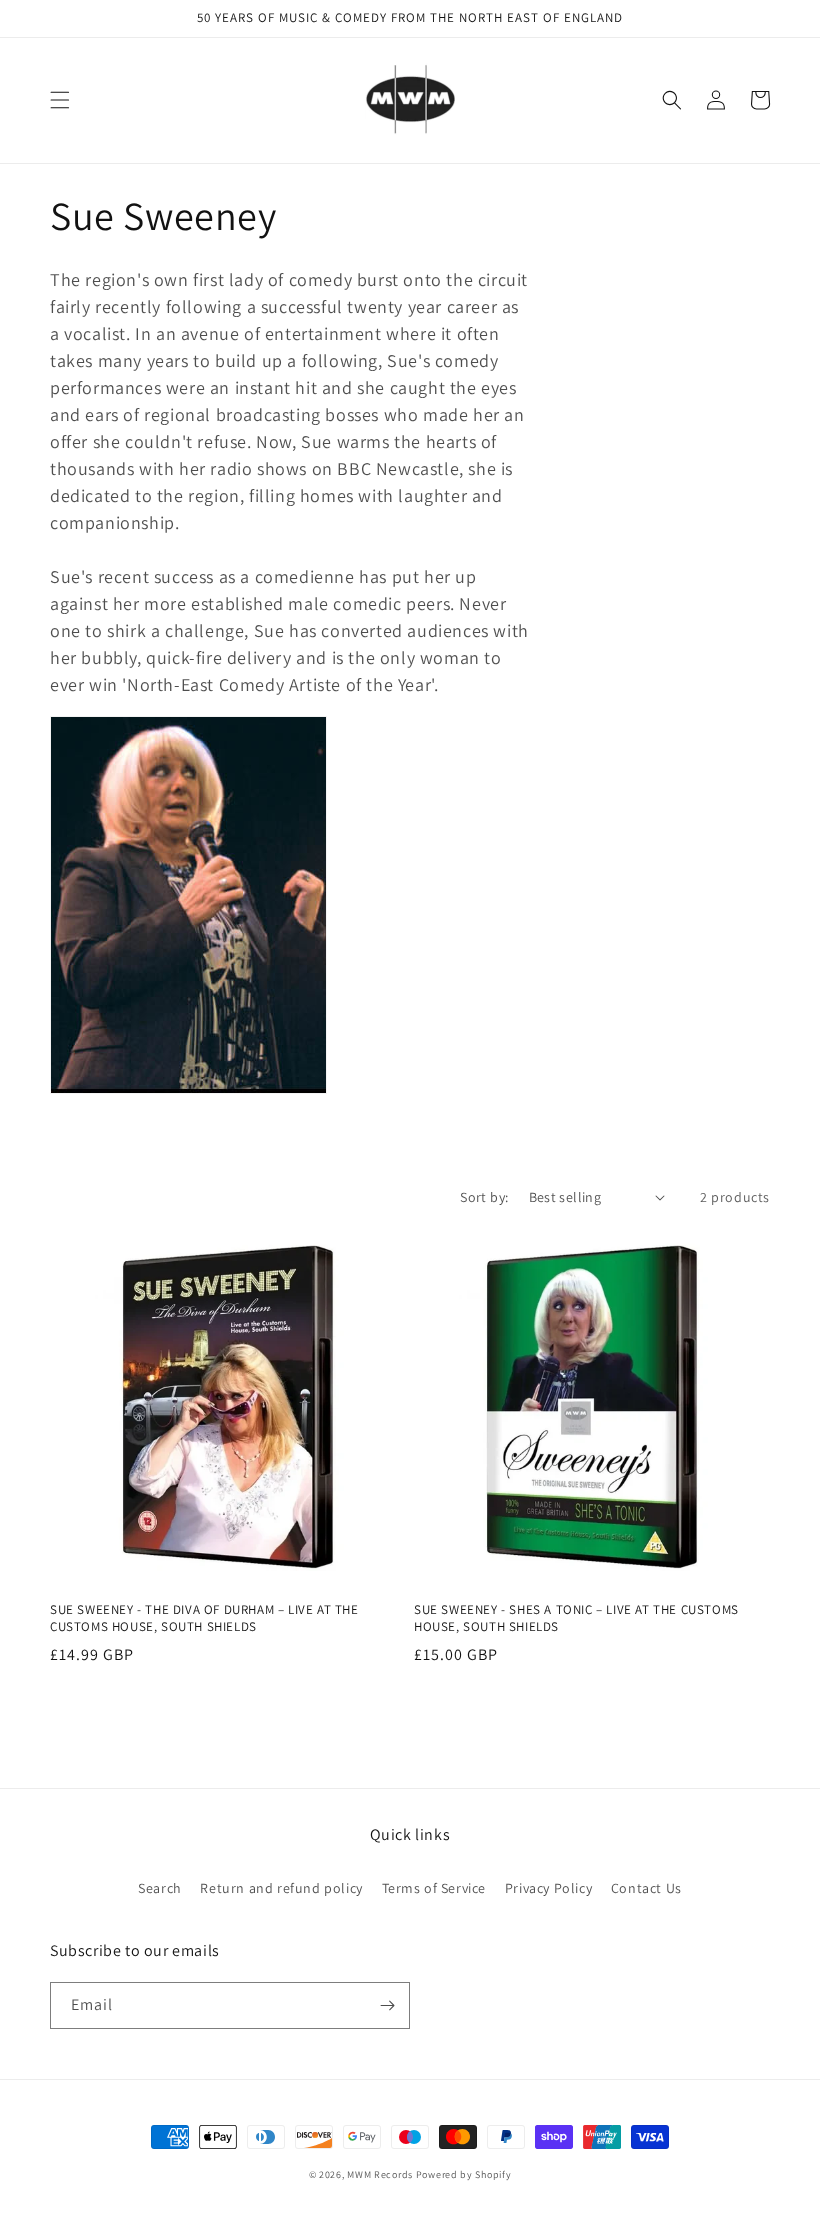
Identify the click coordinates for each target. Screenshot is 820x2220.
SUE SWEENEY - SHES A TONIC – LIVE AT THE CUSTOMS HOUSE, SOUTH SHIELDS (576, 1618)
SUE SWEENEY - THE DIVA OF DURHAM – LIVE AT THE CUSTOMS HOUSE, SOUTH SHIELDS (204, 1618)
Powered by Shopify (464, 2174)
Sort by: (484, 1197)
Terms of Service (434, 1888)
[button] (60, 100)
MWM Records (380, 2174)
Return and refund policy (281, 1888)
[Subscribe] (387, 2005)
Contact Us (646, 1888)
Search (160, 1888)
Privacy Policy (548, 1888)
